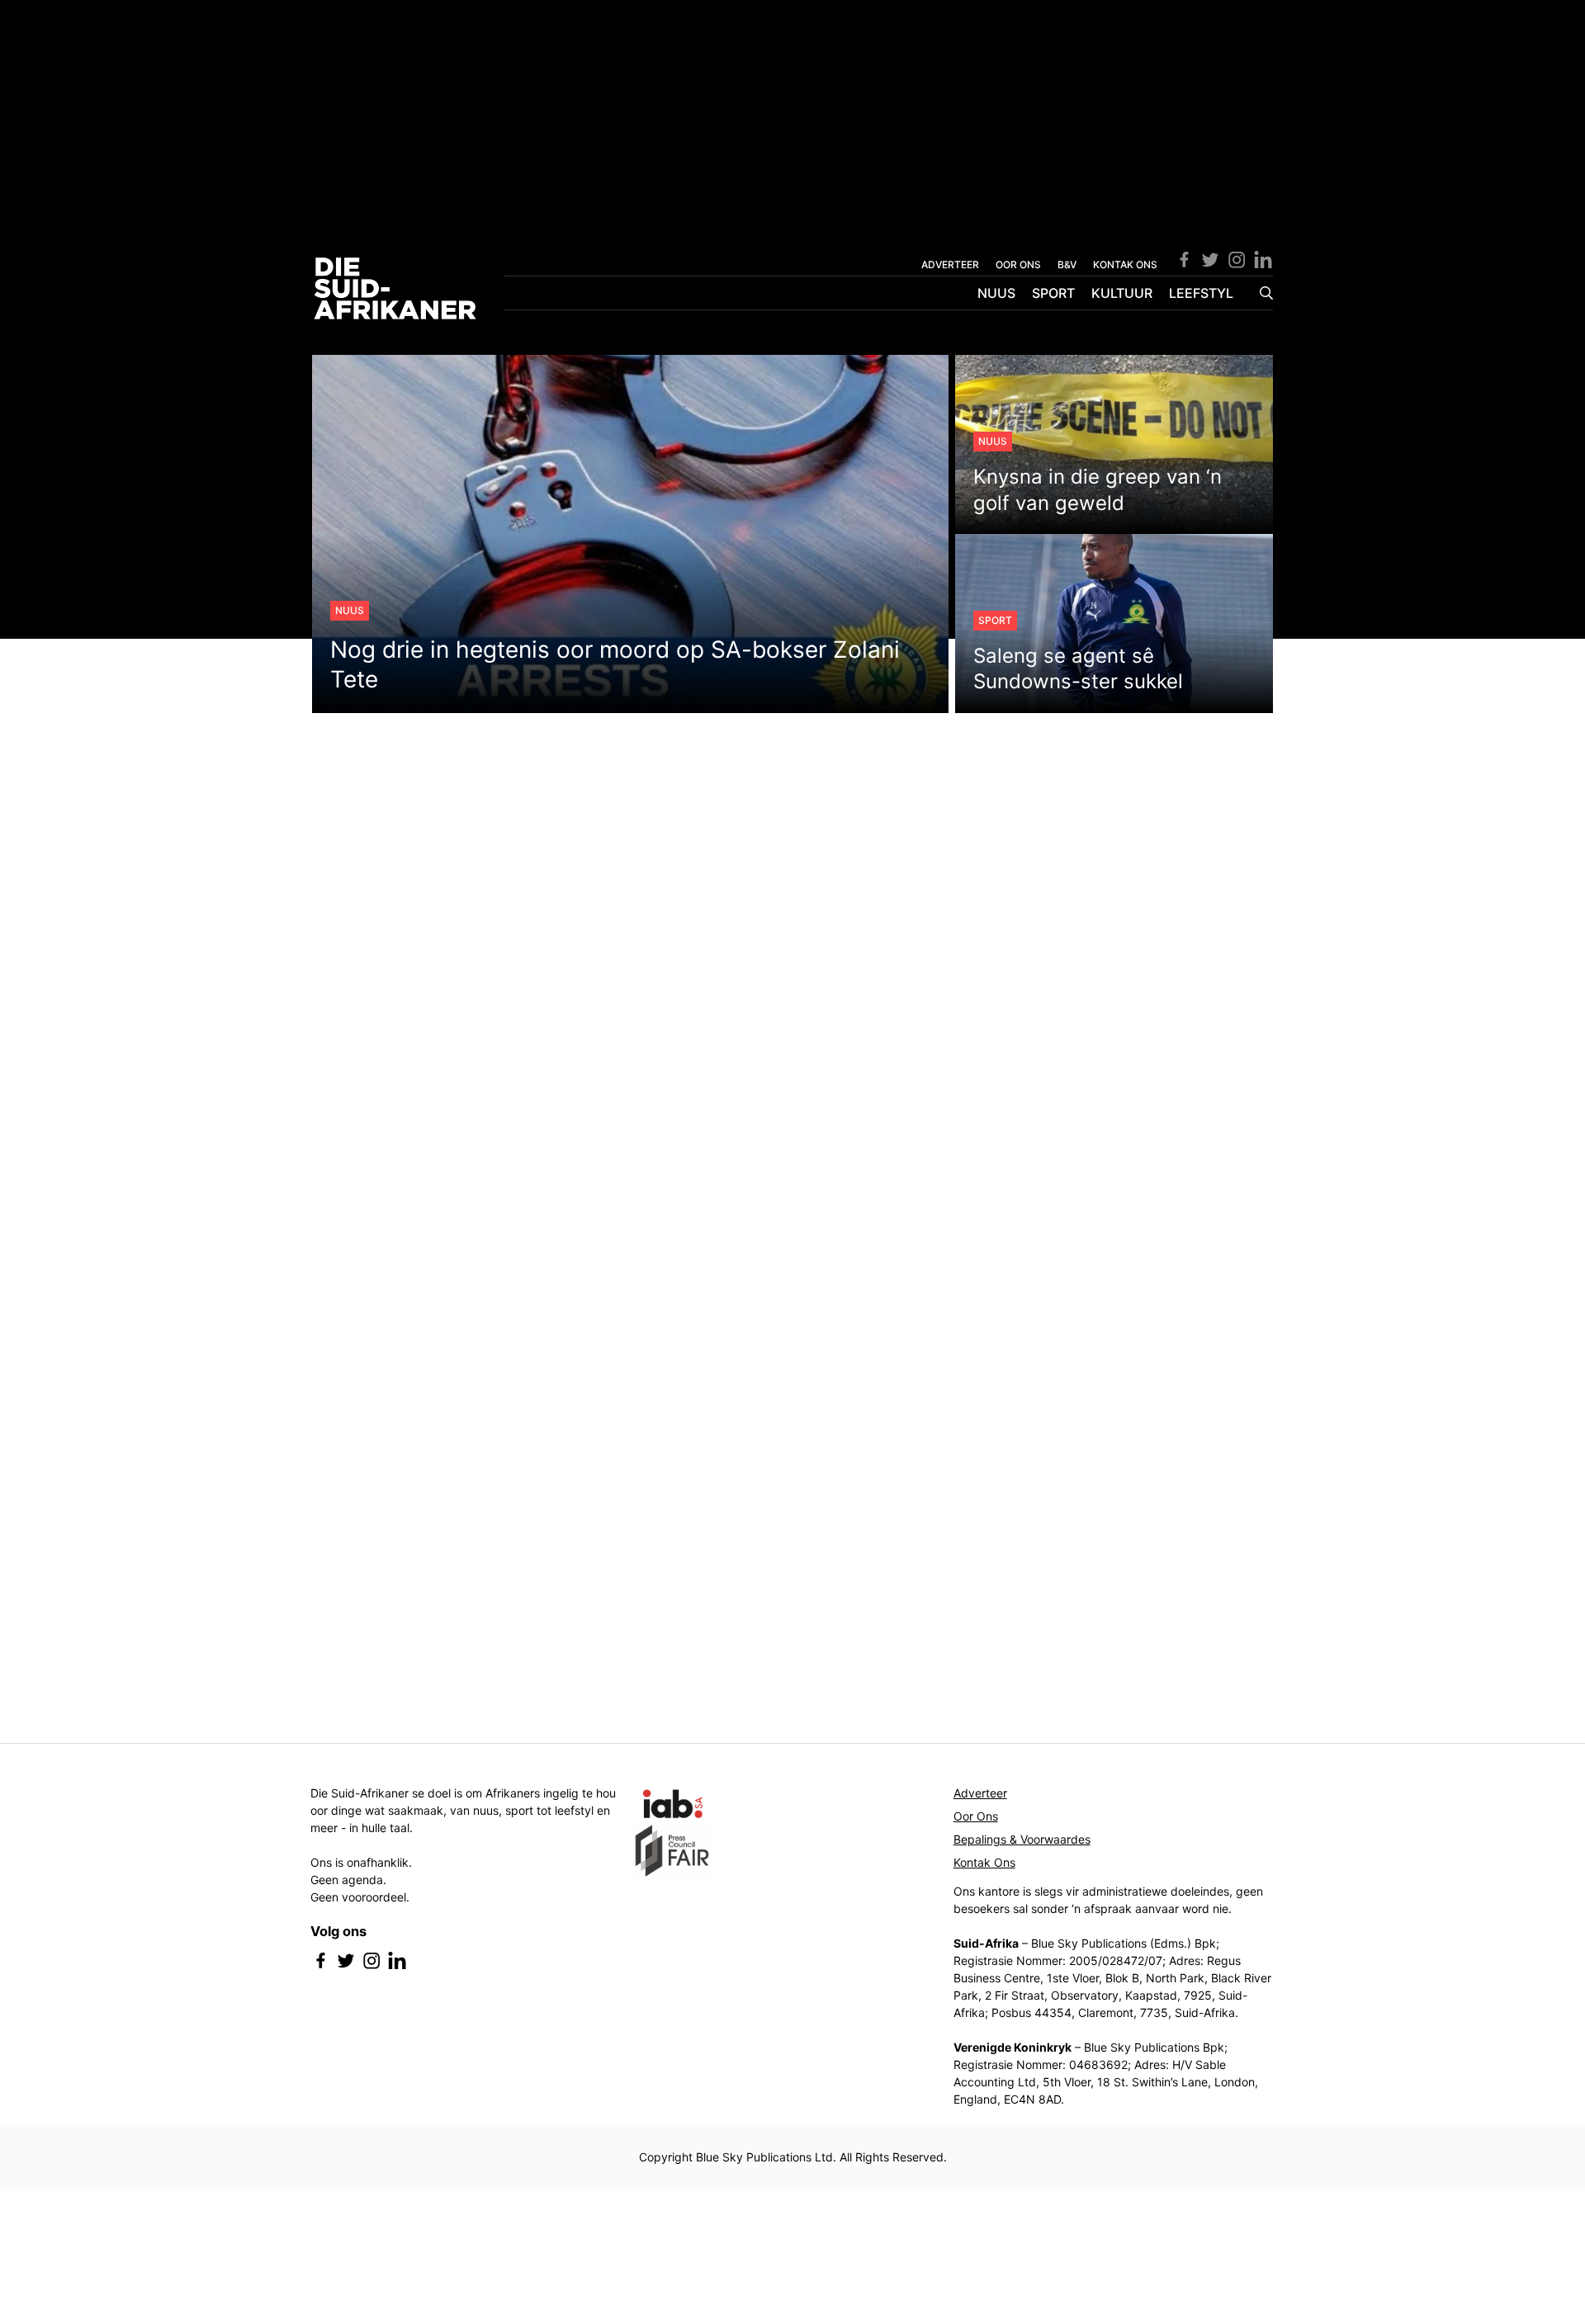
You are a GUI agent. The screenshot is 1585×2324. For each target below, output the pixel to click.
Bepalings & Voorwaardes (1022, 1839)
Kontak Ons (984, 1862)
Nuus (996, 293)
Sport (1053, 293)
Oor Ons (976, 1816)
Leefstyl (1201, 293)
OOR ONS (1018, 265)
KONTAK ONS (1125, 265)
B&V (1067, 265)
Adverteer (980, 1793)
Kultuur (1122, 293)
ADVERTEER (950, 265)
